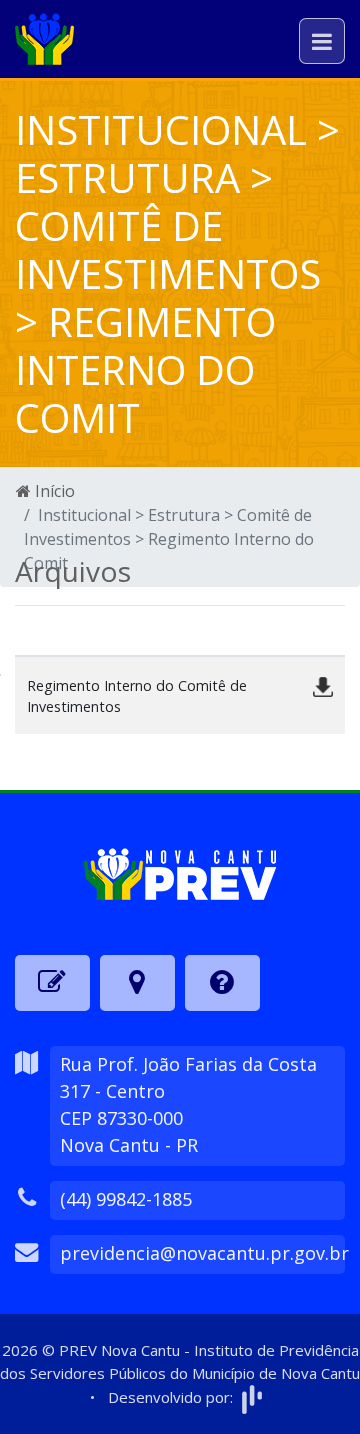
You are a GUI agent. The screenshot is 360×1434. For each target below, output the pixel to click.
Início (53, 491)
